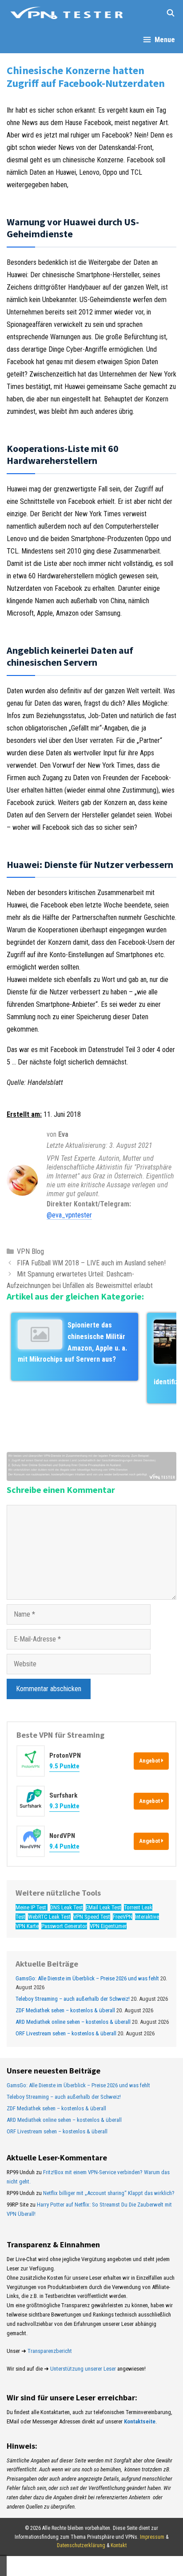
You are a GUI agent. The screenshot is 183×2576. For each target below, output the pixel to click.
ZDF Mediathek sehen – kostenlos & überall (65, 2010)
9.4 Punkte (64, 1846)
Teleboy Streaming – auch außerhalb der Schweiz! (73, 1999)
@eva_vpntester (69, 1215)
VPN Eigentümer (108, 1926)
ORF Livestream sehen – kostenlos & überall (66, 2033)
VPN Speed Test (92, 1917)
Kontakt (119, 2545)
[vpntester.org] (67, 13)
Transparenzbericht (50, 2351)
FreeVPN (123, 1917)
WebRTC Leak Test (49, 1917)
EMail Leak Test (103, 1907)
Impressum (152, 2537)
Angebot (150, 1761)
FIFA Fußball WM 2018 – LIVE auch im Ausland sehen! (91, 1263)
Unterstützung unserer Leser (83, 2369)
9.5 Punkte (64, 1766)
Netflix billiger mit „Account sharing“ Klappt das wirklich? (109, 2193)
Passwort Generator (64, 1926)
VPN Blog (30, 1251)
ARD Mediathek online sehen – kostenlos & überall (73, 2022)
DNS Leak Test (67, 1907)
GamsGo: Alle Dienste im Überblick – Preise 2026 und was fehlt (87, 1978)
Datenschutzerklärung (81, 2545)
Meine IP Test (32, 1907)
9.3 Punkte (64, 1806)
